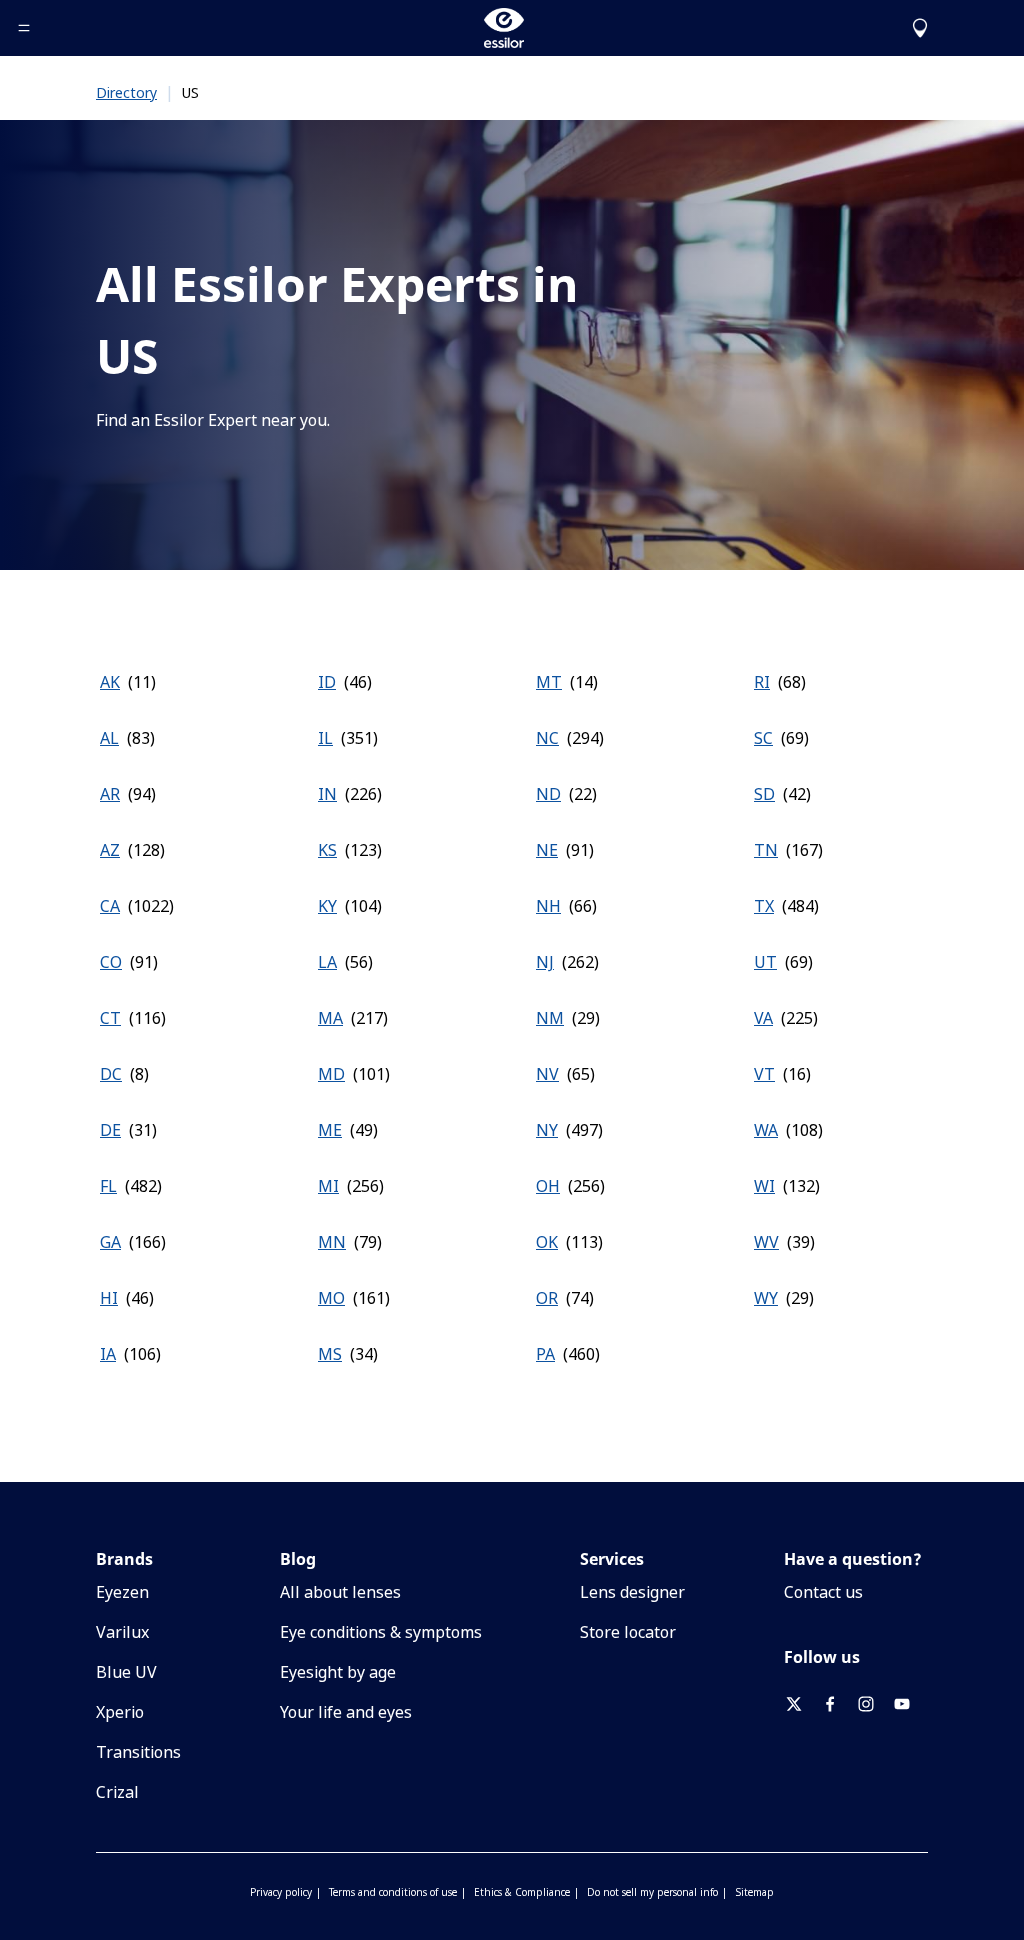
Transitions (138, 1752)
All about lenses (340, 1592)
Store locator (628, 1632)
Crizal (117, 1792)
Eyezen (122, 1592)
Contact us (823, 1592)
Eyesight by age (338, 1672)
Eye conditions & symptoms (381, 1632)
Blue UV (126, 1672)
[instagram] (874, 1704)
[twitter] (802, 1704)
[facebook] (838, 1704)
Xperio (120, 1712)
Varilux (122, 1632)
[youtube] (910, 1704)
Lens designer (632, 1592)
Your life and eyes (346, 1712)
